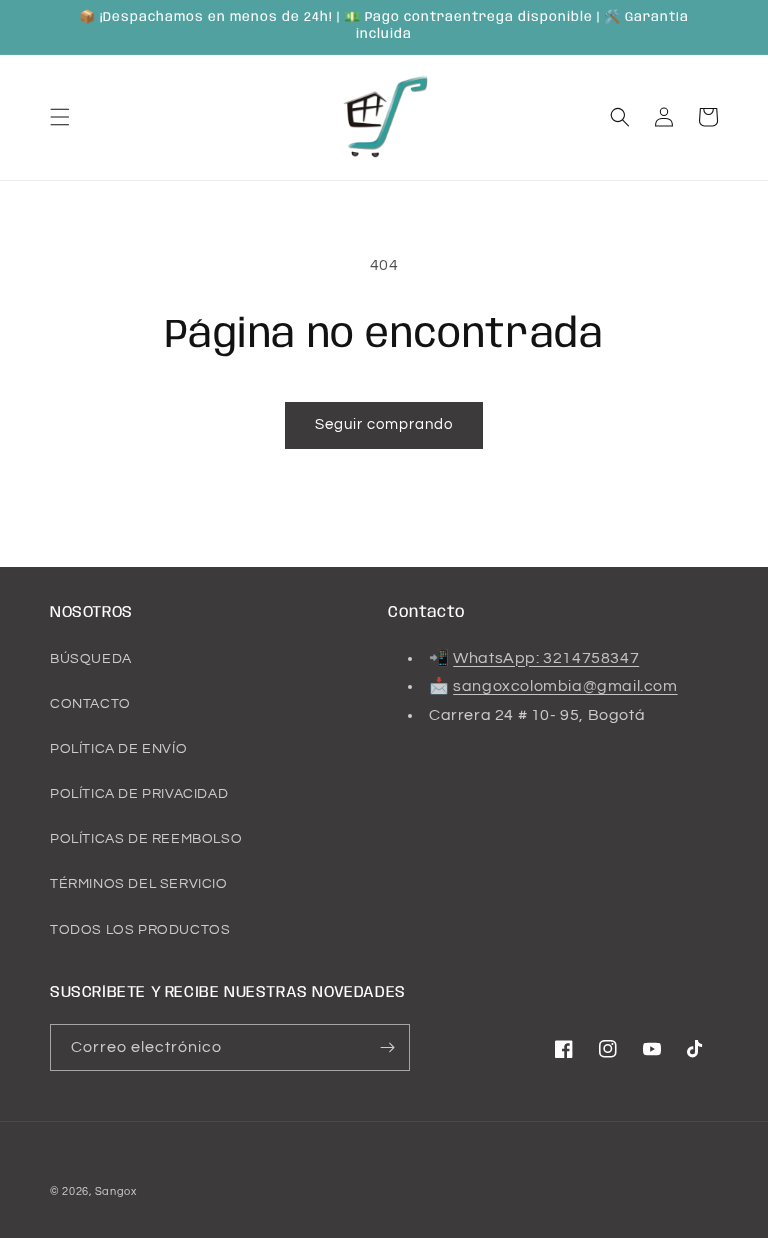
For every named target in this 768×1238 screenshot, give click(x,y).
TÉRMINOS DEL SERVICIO (139, 884)
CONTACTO (90, 704)
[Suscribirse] (387, 1047)
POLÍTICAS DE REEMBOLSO (146, 839)
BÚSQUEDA (91, 659)
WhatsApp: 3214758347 (546, 658)
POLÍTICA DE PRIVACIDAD (139, 794)
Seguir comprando (384, 424)
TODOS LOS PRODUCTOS (140, 930)
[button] (60, 117)
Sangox (116, 1191)
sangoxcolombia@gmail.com (565, 686)
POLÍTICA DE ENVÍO (118, 749)
